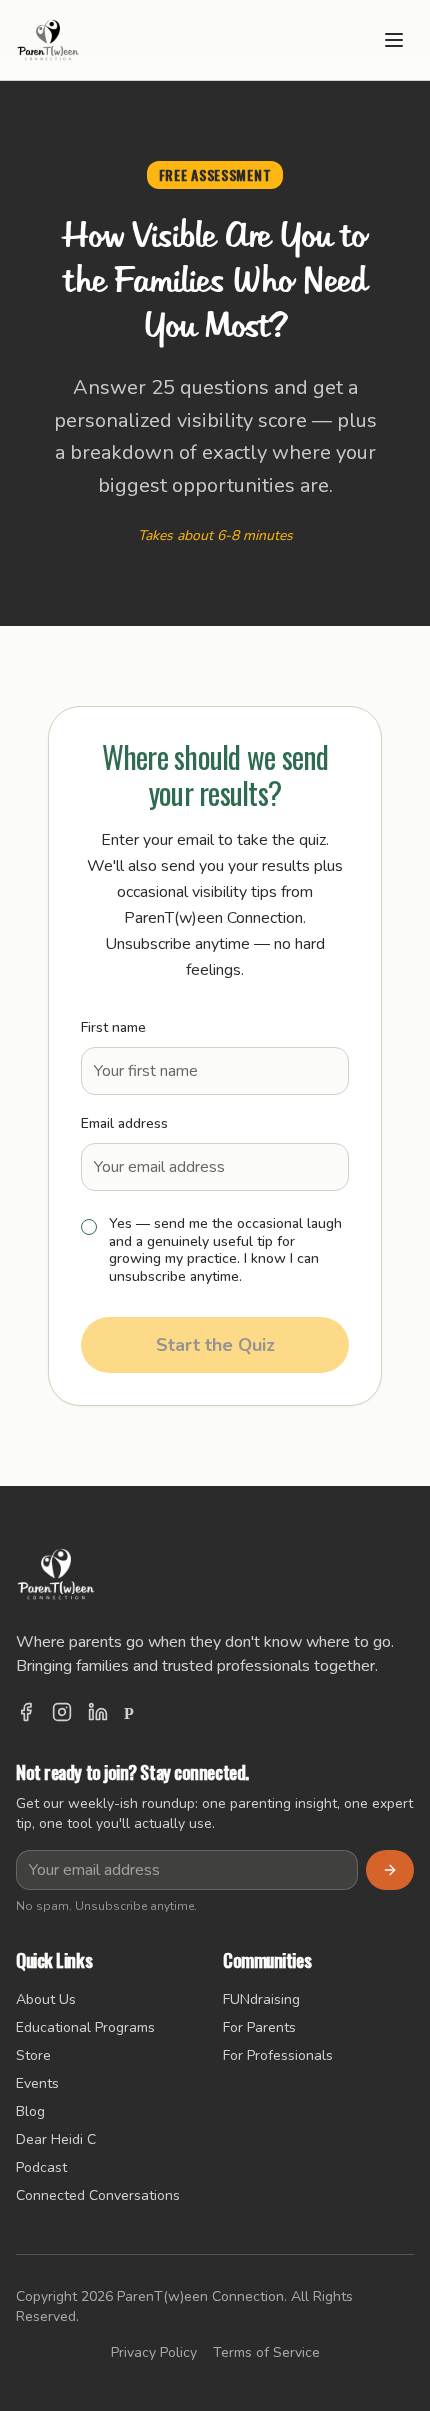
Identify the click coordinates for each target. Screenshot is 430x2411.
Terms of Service (266, 2352)
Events (37, 2083)
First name (113, 1027)
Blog (30, 2111)
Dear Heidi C (56, 2139)
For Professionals (278, 2055)
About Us (46, 1999)
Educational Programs (85, 2027)
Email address (124, 1123)
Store (33, 2055)
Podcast (41, 2167)
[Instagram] (62, 1714)
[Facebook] (26, 1714)
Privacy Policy (154, 2352)
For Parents (259, 2027)
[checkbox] (89, 1227)
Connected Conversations (98, 2195)
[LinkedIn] (98, 1714)
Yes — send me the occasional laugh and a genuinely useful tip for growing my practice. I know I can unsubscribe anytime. (225, 1250)
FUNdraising (261, 1999)
